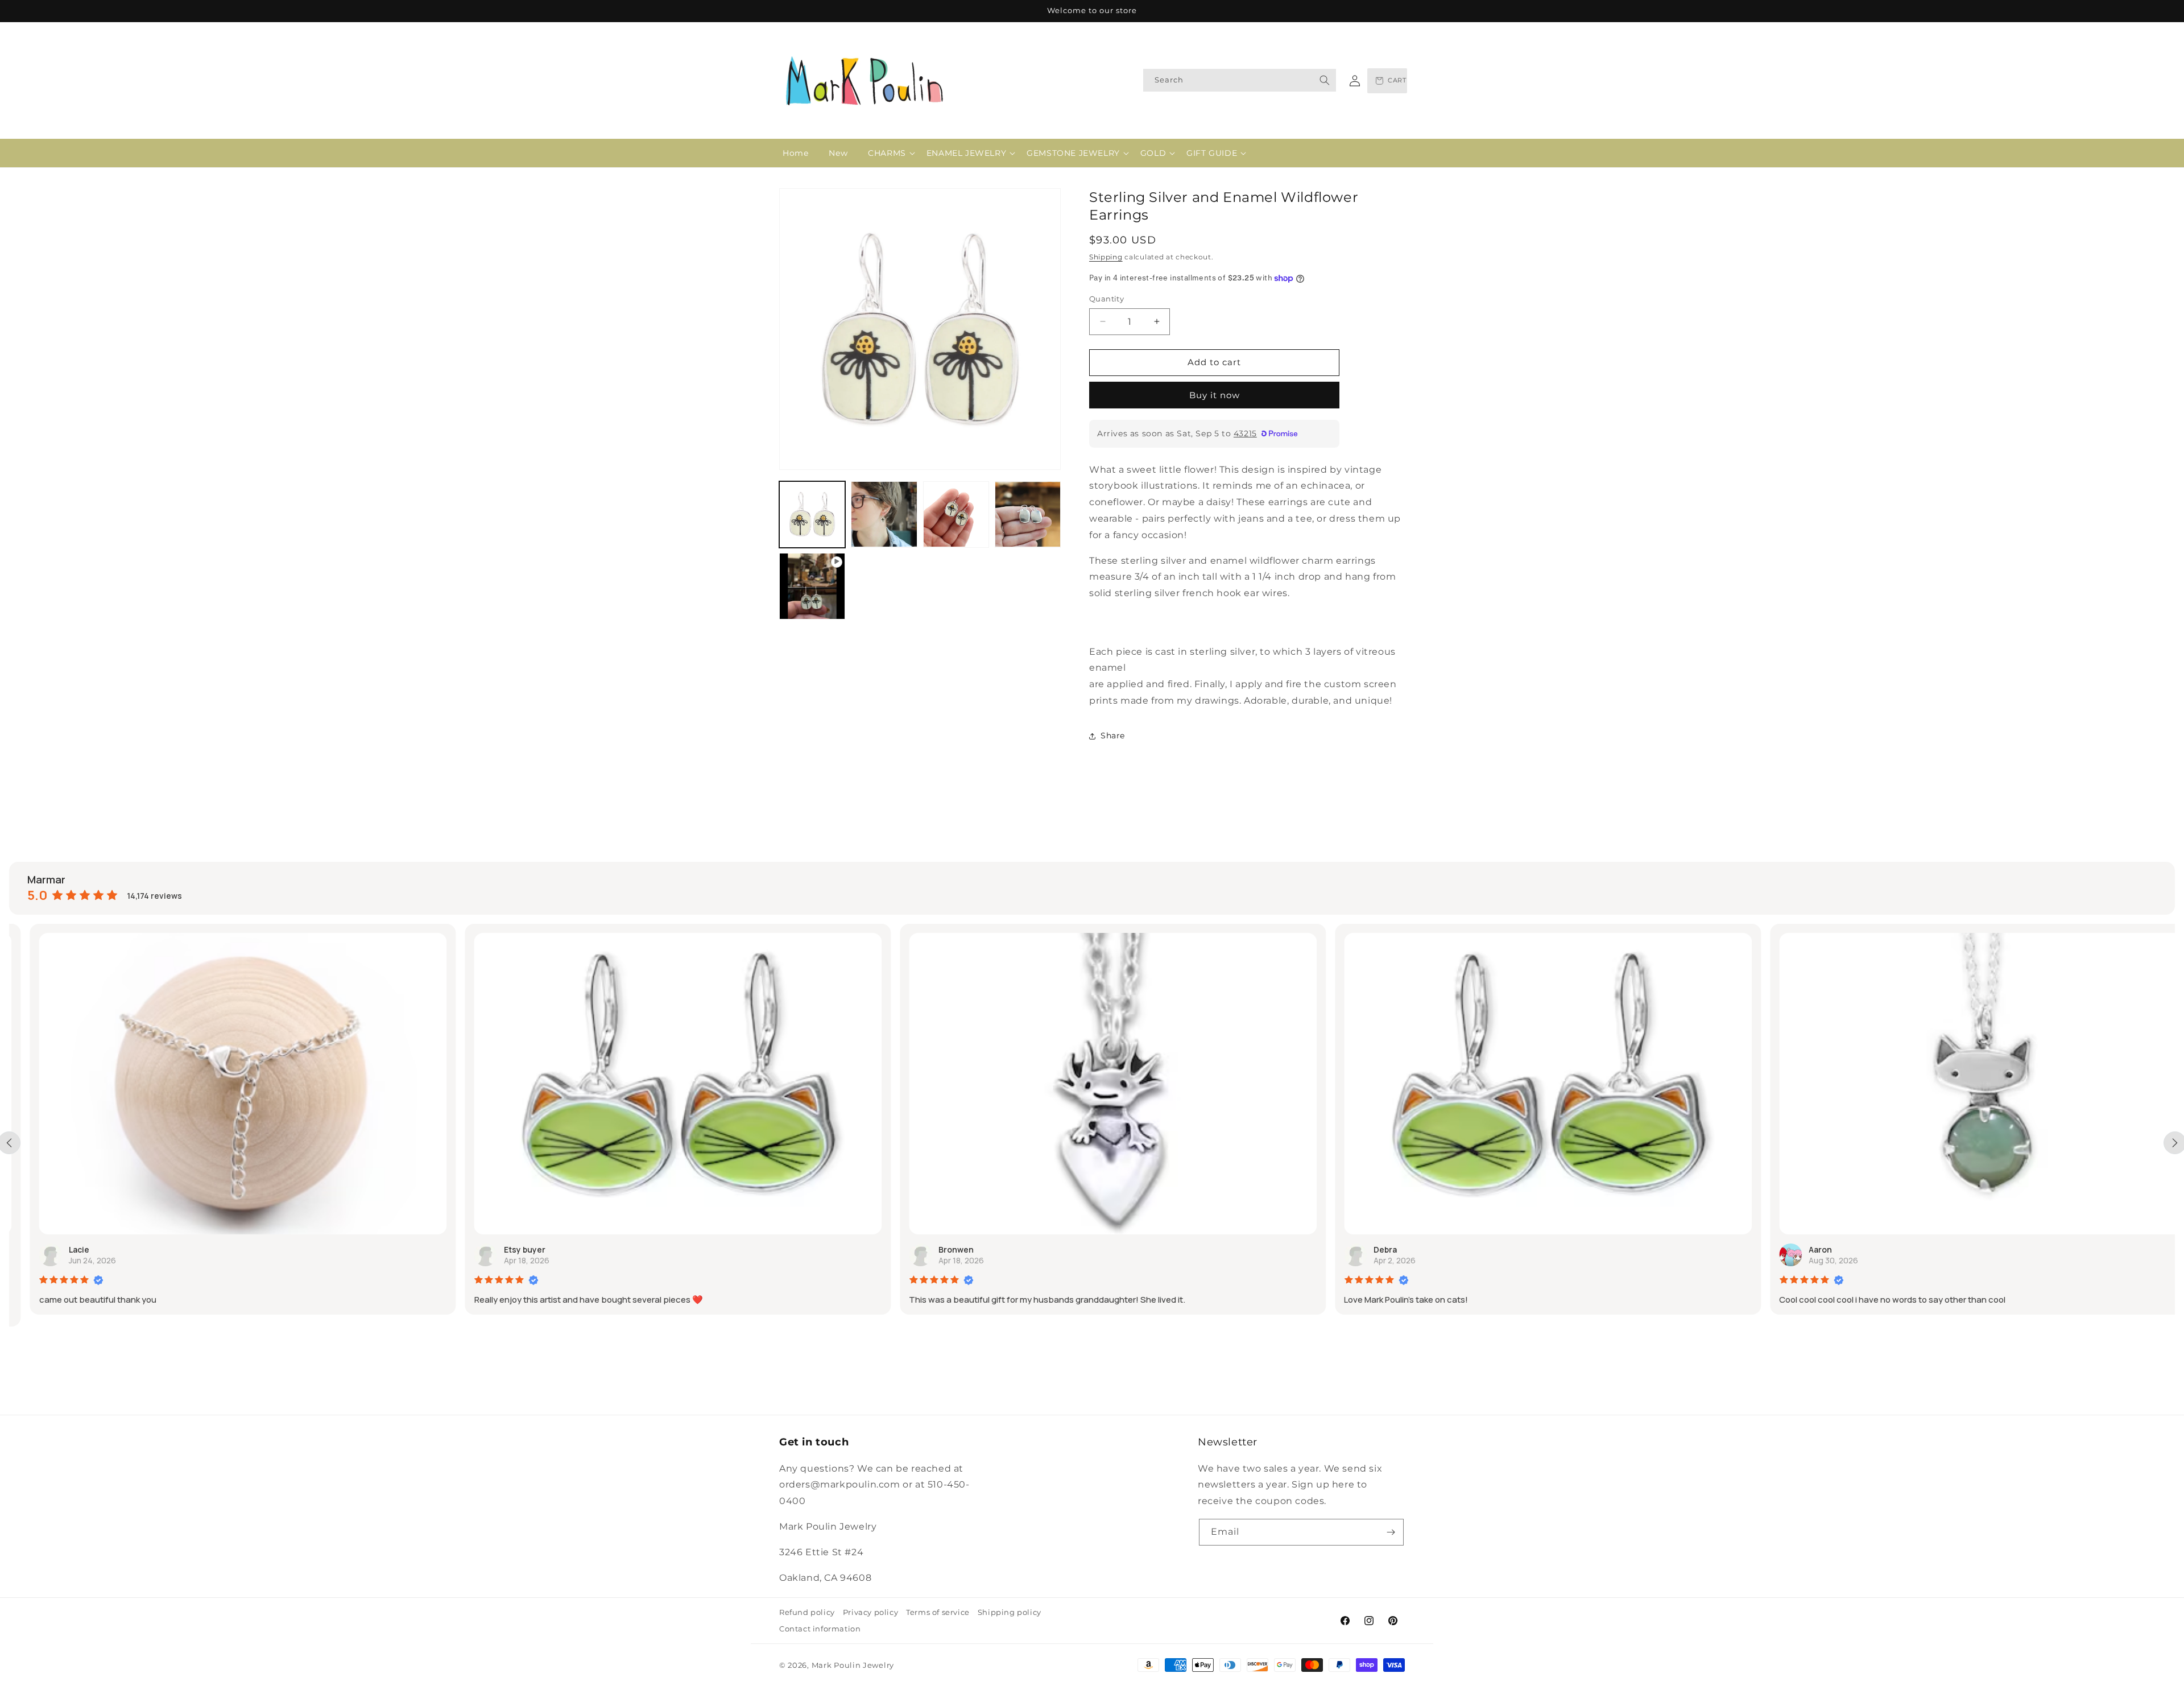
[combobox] (1240, 80)
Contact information (820, 1629)
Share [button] (1113, 736)
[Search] (1325, 80)
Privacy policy (870, 1612)
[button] (887, 153)
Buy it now (1215, 395)
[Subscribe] (1391, 1532)
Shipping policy (1010, 1612)
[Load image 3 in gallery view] (956, 514)
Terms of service (938, 1612)
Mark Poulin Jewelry (853, 1665)
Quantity (1107, 299)
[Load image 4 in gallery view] (1028, 514)
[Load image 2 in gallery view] (884, 514)
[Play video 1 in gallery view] (812, 586)
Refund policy (807, 1612)
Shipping (1106, 257)
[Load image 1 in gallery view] (812, 514)
